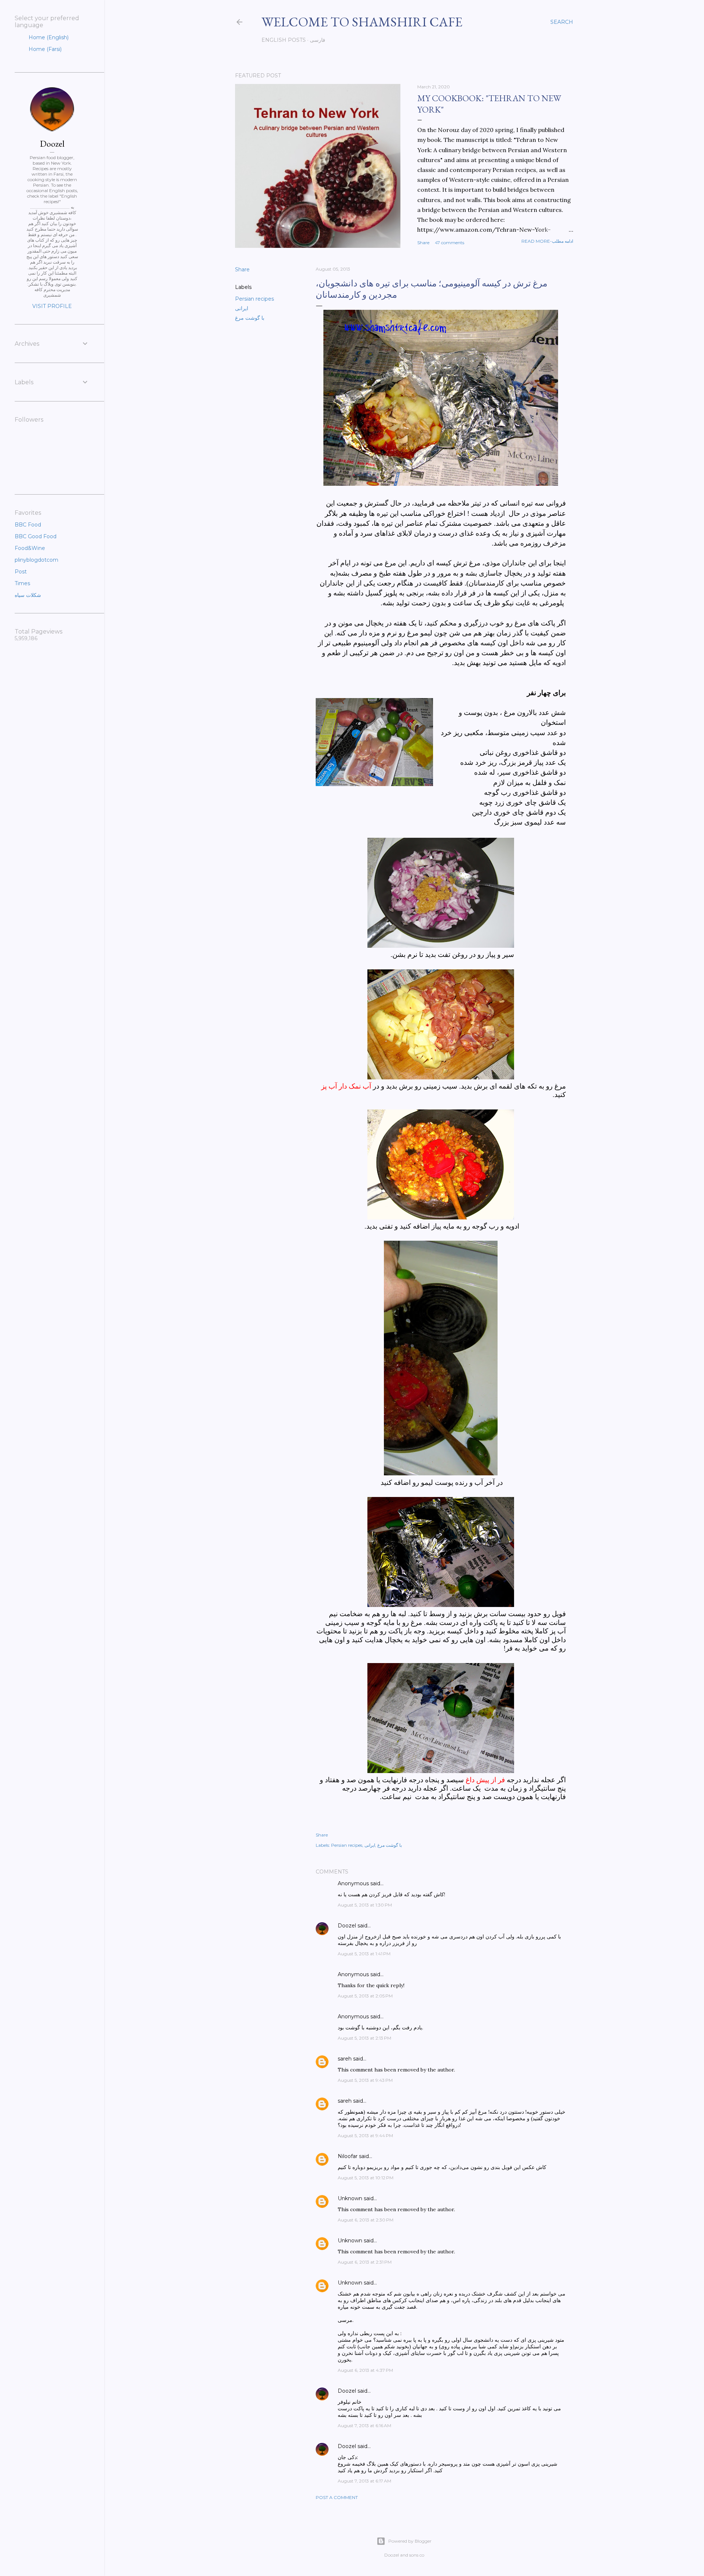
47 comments (450, 243)
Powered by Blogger (410, 2541)
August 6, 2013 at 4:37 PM (365, 2370)
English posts (284, 40)
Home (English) (48, 37)
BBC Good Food (36, 536)
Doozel (347, 1926)
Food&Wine (30, 548)
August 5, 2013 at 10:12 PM (366, 2178)
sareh (345, 2059)
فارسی (318, 40)
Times (22, 583)
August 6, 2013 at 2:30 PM (366, 2220)
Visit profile (52, 306)
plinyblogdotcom (36, 560)
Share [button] (423, 243)
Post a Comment (337, 2497)
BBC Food (28, 525)
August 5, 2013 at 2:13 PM (364, 2038)
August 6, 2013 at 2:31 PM (365, 2262)
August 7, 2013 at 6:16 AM (364, 2425)
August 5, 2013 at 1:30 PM (365, 1905)
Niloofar (348, 2156)
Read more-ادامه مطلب (547, 241)
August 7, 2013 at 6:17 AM (364, 2481)
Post (21, 572)
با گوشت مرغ (250, 318)
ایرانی (242, 308)
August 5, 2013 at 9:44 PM (365, 2135)
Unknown (350, 2198)
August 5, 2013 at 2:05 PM (365, 1996)
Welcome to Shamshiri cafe (362, 22)
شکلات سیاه (28, 595)
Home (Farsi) (44, 49)
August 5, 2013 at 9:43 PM (365, 2080)
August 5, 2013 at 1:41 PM (364, 1954)
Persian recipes (254, 299)
